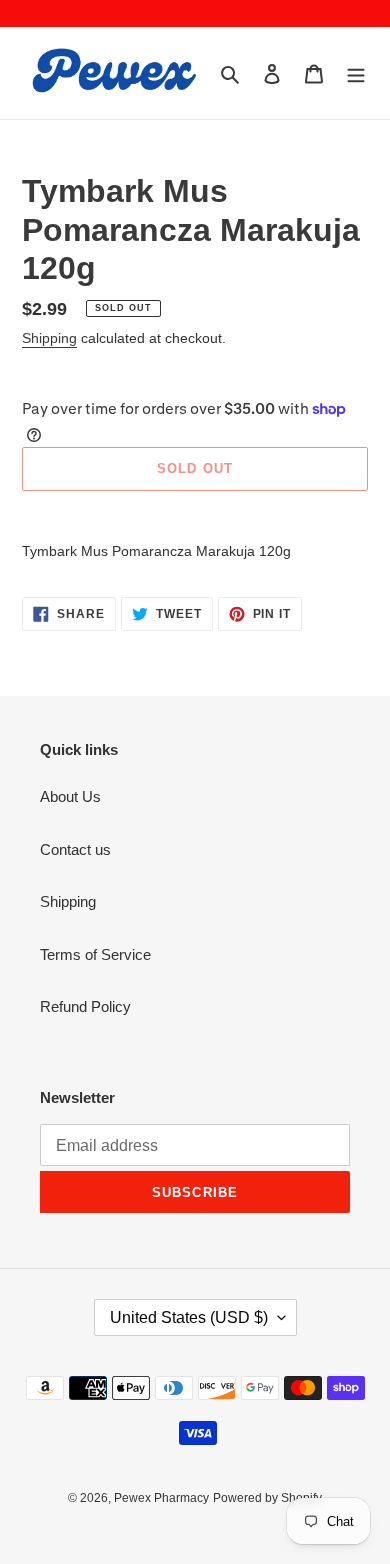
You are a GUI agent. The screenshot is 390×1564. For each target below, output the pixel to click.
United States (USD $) (189, 1317)
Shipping (49, 338)
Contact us (75, 849)
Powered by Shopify (267, 1498)
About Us (70, 796)
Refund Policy (85, 1006)
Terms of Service (95, 954)
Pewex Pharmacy (161, 1498)
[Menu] (356, 73)
